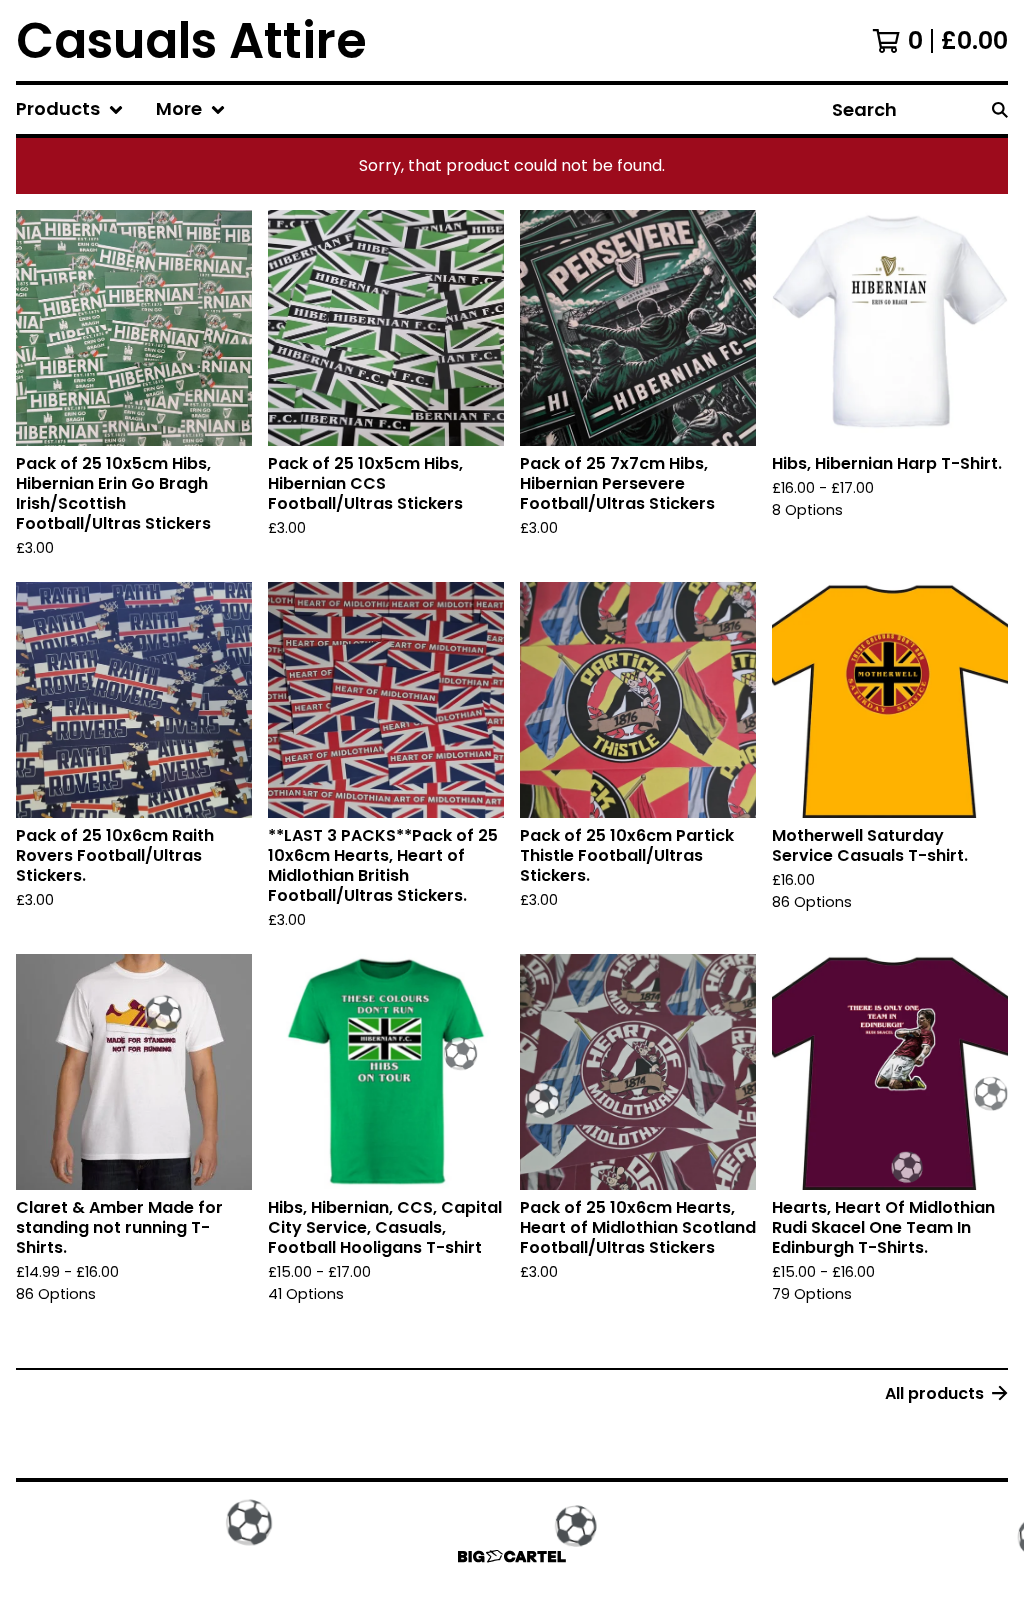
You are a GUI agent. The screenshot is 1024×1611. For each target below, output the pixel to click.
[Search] (1000, 109)
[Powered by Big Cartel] (512, 1556)
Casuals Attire (191, 40)
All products (934, 1393)
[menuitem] (70, 109)
